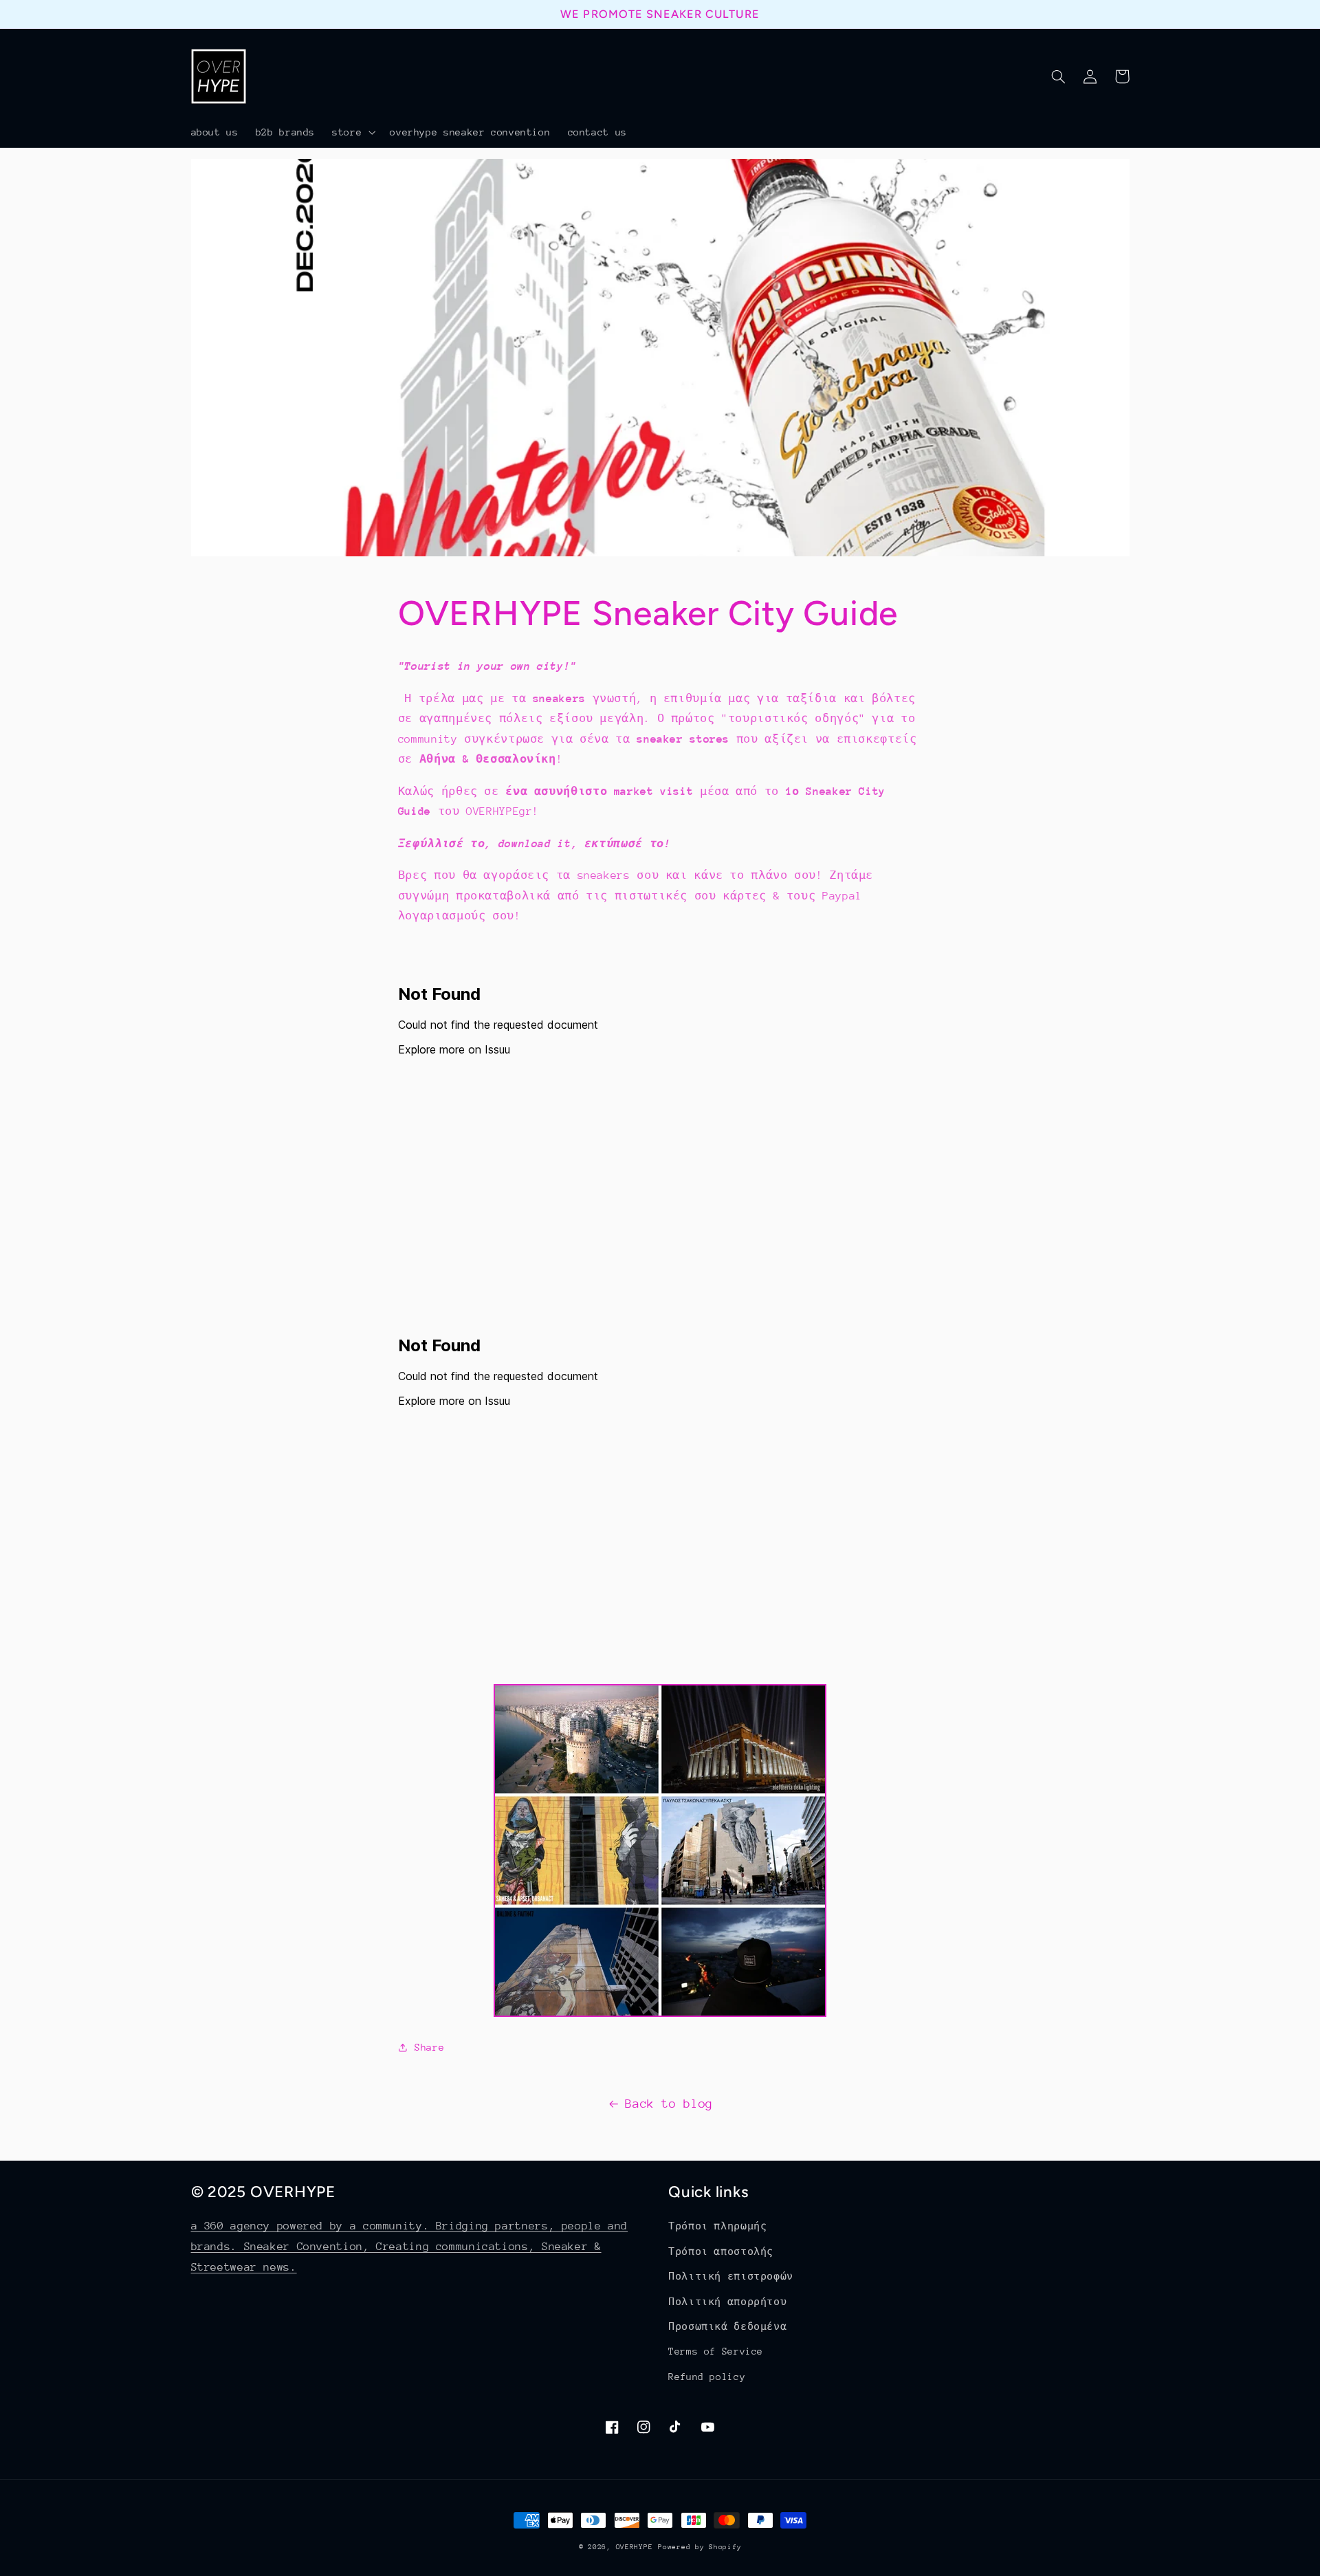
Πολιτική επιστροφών (731, 2276)
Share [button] (429, 2047)
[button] (353, 132)
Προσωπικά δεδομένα (727, 2326)
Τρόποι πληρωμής (717, 2226)
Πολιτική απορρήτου (727, 2302)
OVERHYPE (635, 2547)
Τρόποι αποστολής (721, 2251)
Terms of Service (716, 2351)
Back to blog (669, 2104)
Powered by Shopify (700, 2547)
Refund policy (707, 2377)
